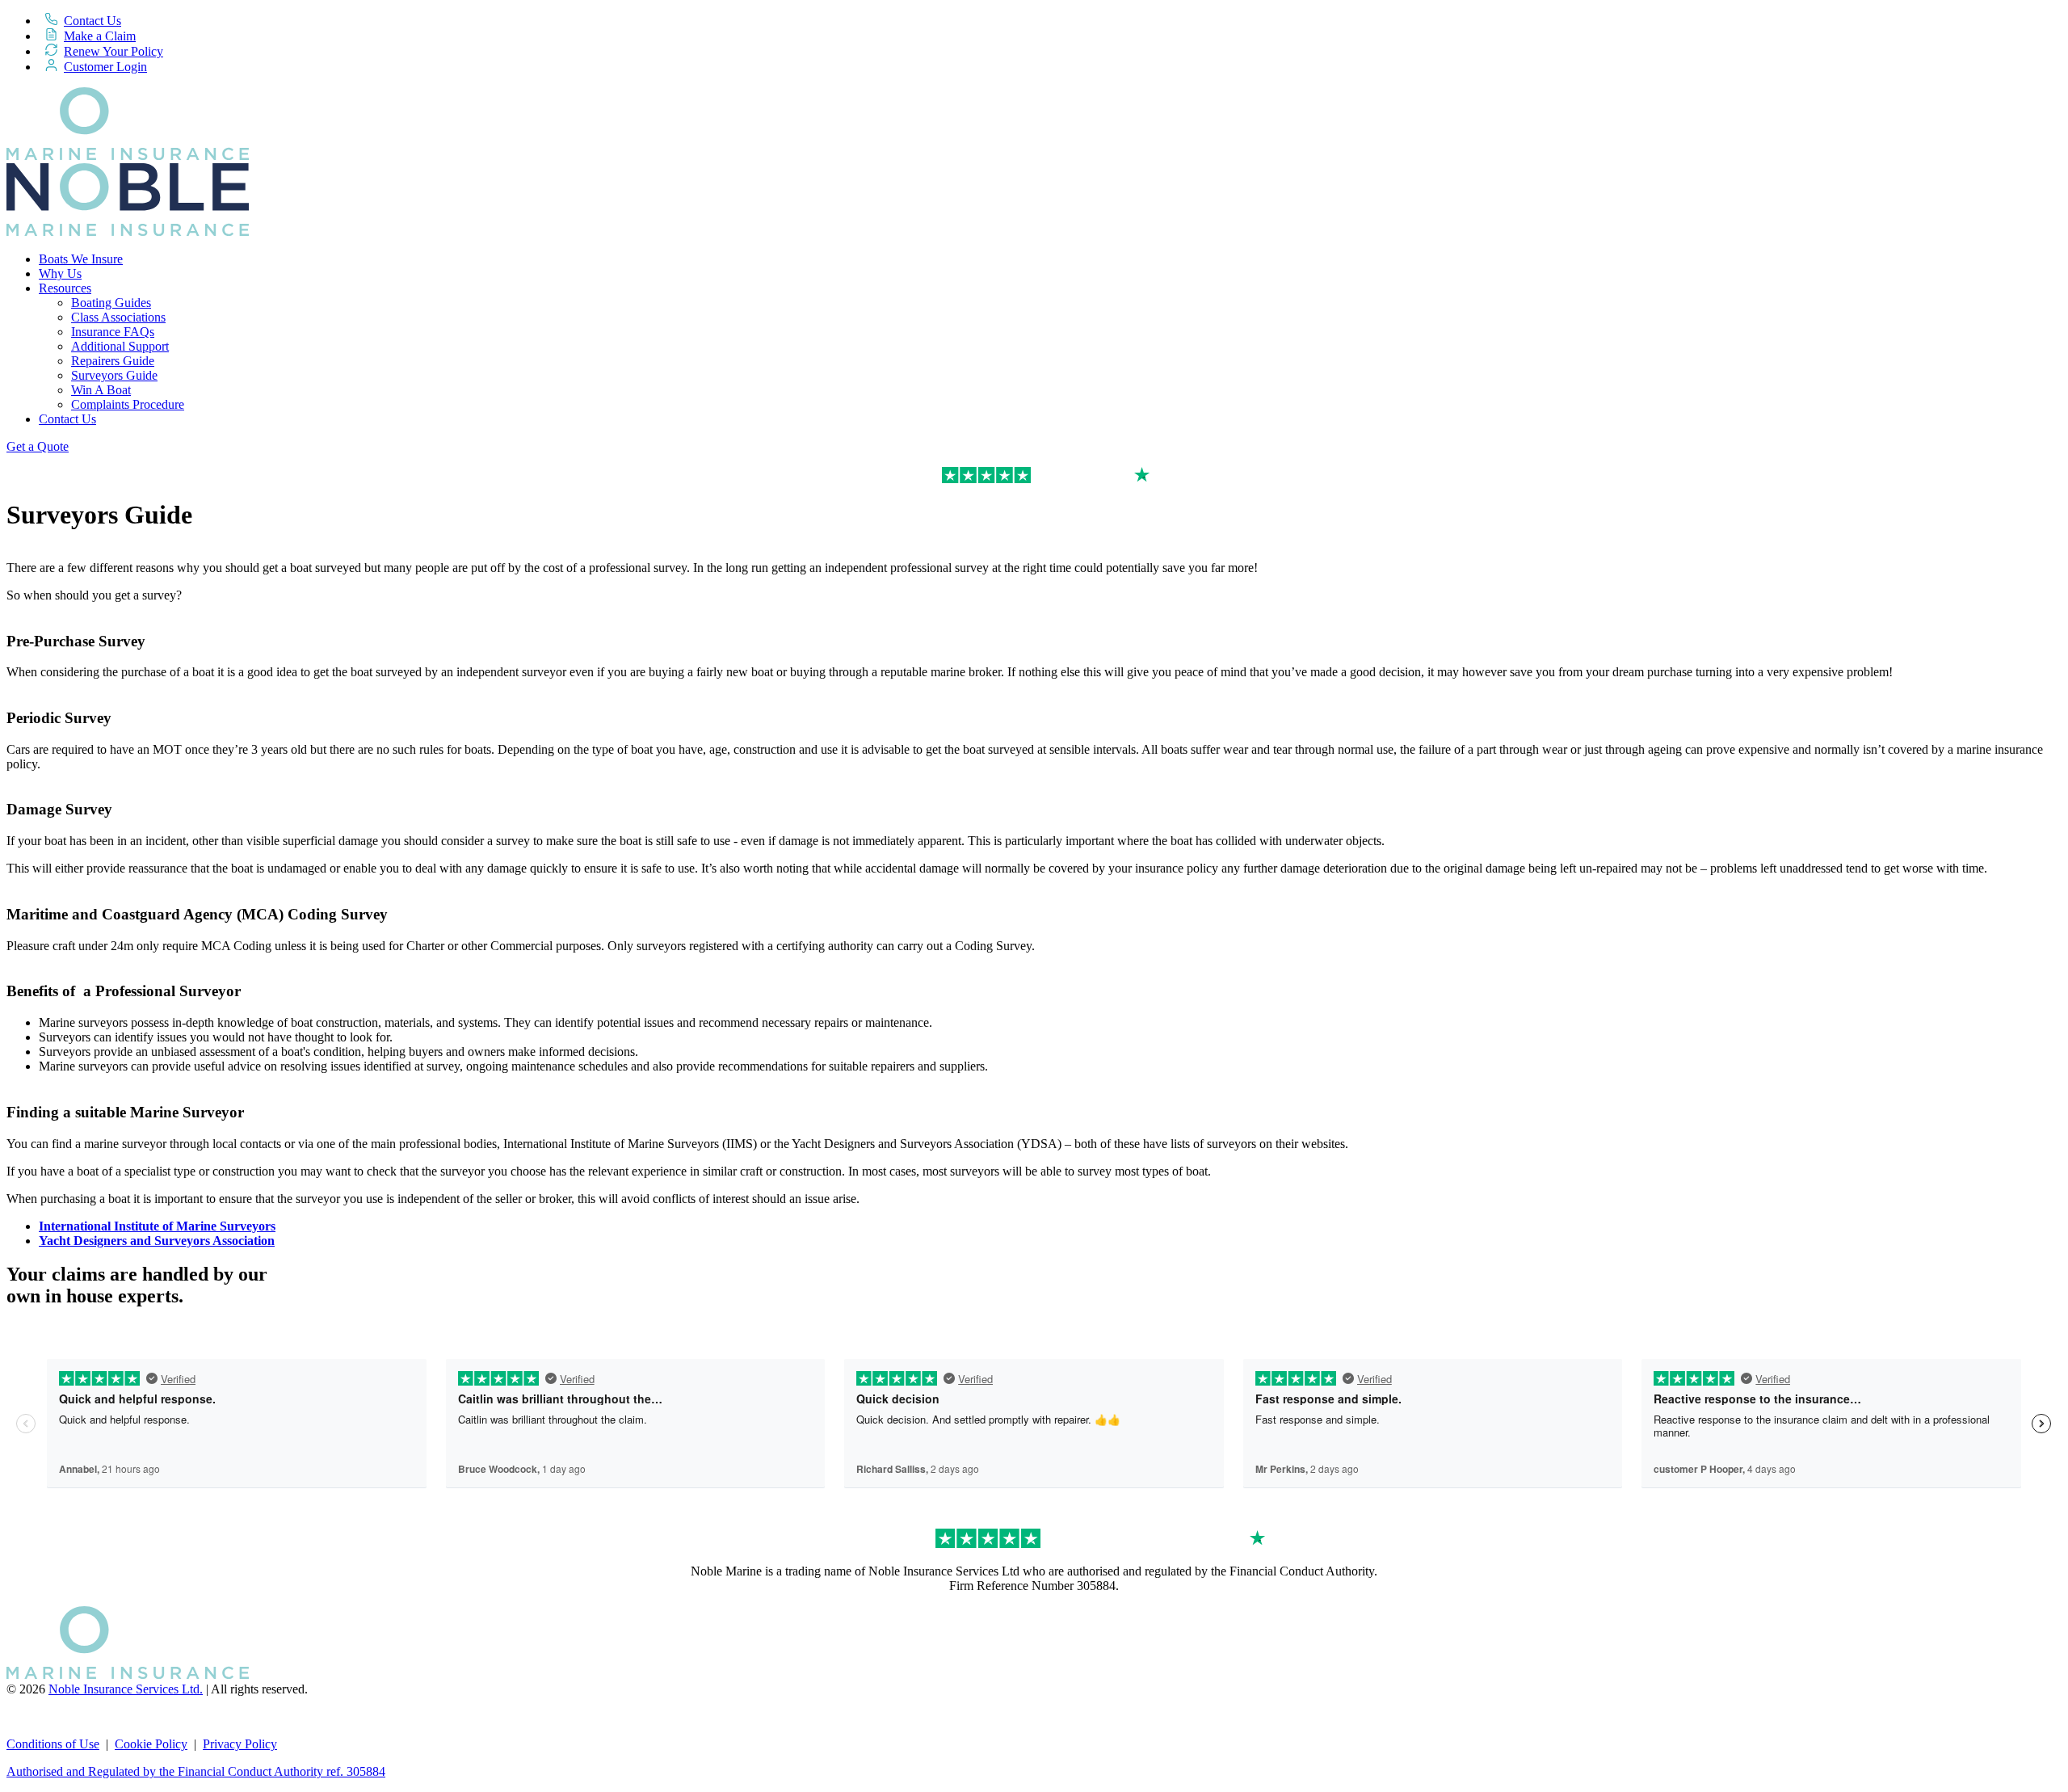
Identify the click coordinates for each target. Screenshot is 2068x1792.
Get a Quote (38, 446)
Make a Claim (100, 36)
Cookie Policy (151, 1744)
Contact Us (92, 21)
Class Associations (118, 317)
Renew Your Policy (113, 51)
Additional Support (120, 346)
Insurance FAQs (113, 332)
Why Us (60, 273)
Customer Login (105, 67)
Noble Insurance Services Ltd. (126, 1689)
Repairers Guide (113, 361)
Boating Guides (111, 303)
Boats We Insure (81, 259)
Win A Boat (101, 390)
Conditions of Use (53, 1744)
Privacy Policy (240, 1744)
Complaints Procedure (128, 404)
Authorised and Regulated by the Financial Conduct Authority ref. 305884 (196, 1771)
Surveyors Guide (114, 375)
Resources (65, 288)
